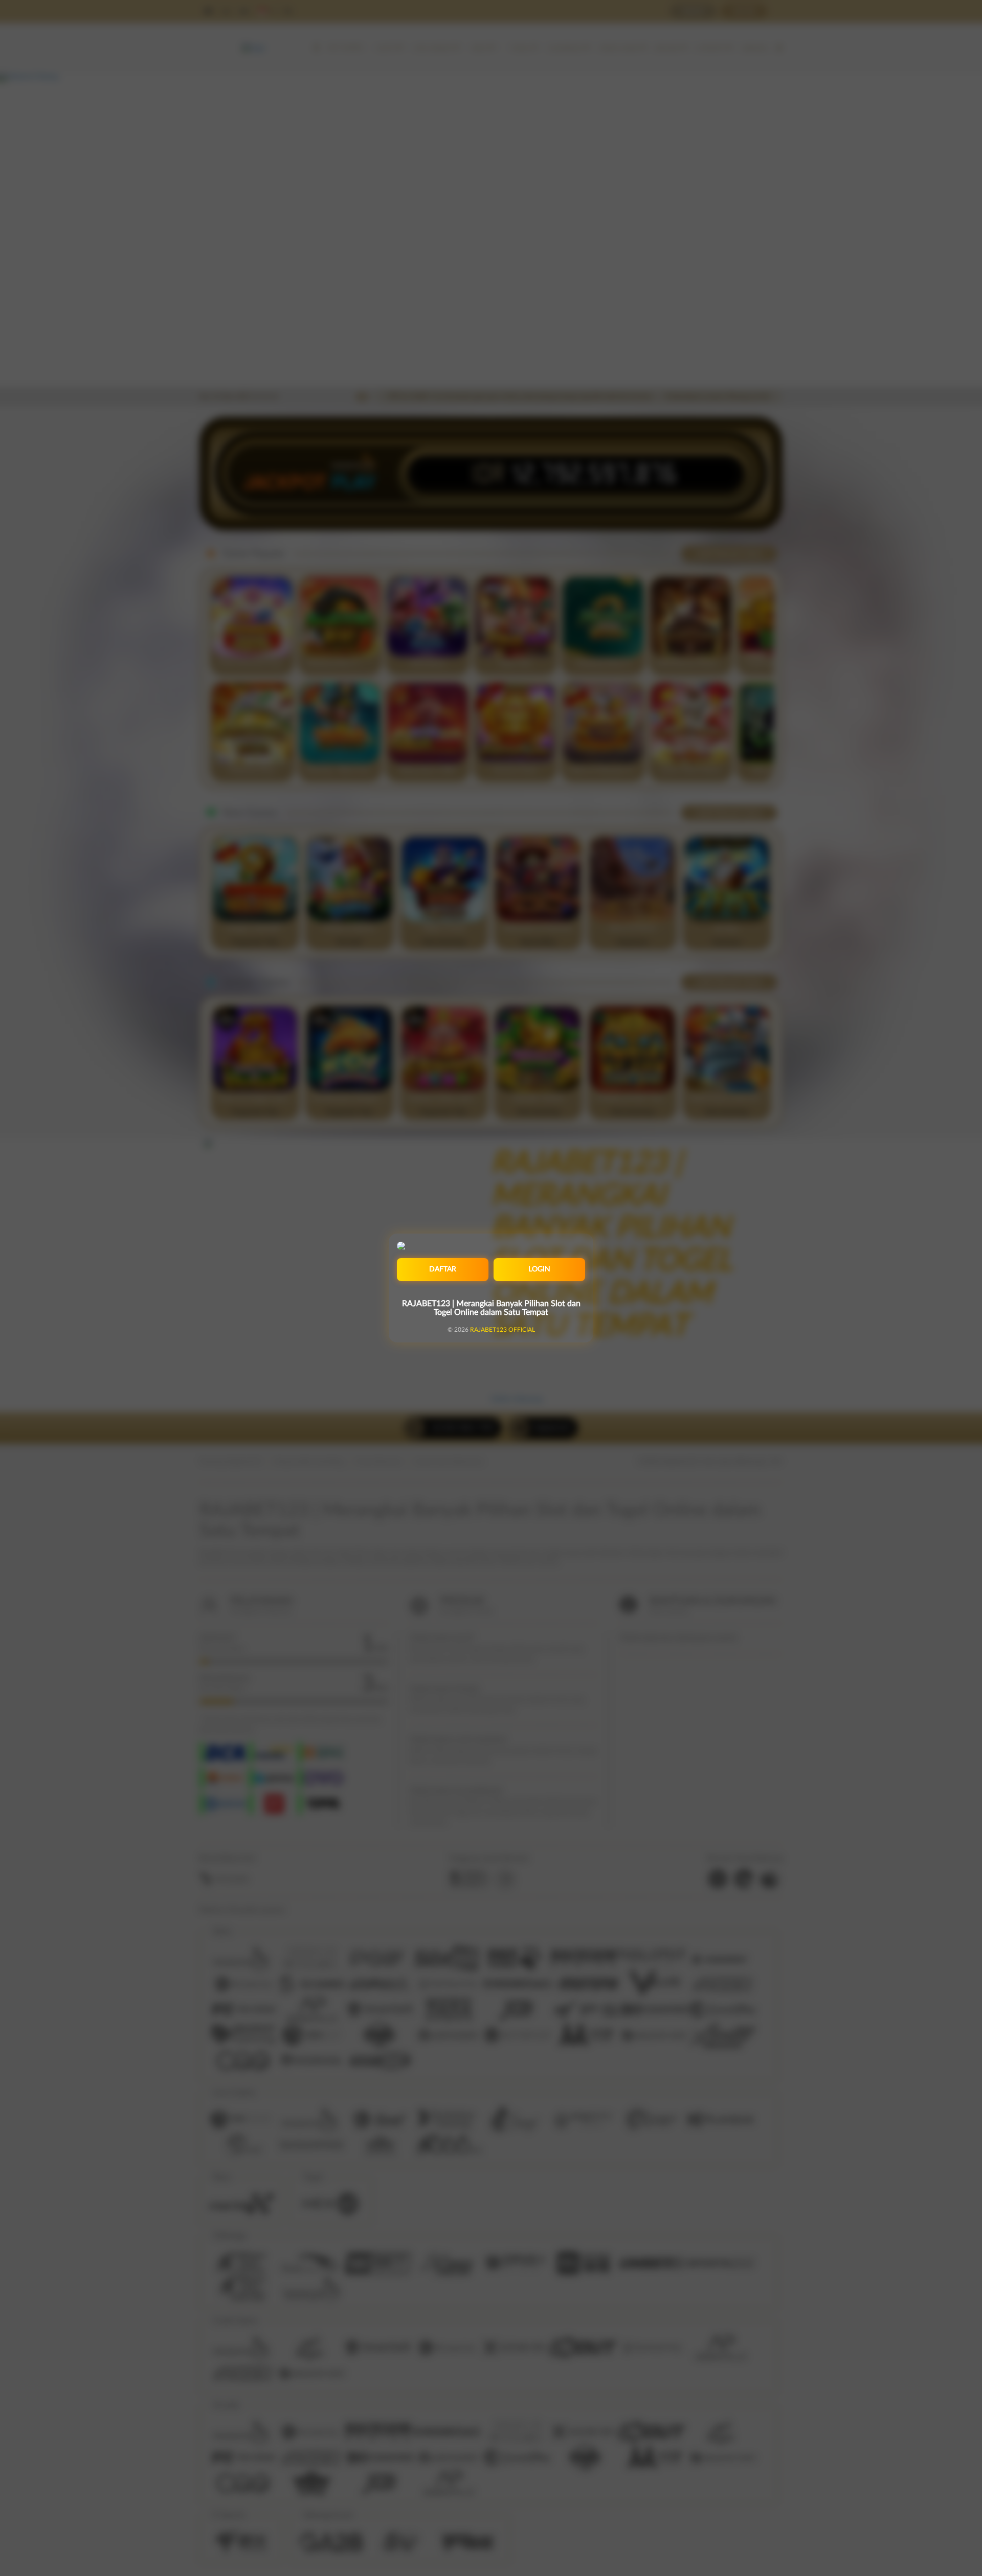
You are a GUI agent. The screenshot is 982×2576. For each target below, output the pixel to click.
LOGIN (539, 1269)
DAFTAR (443, 1269)
